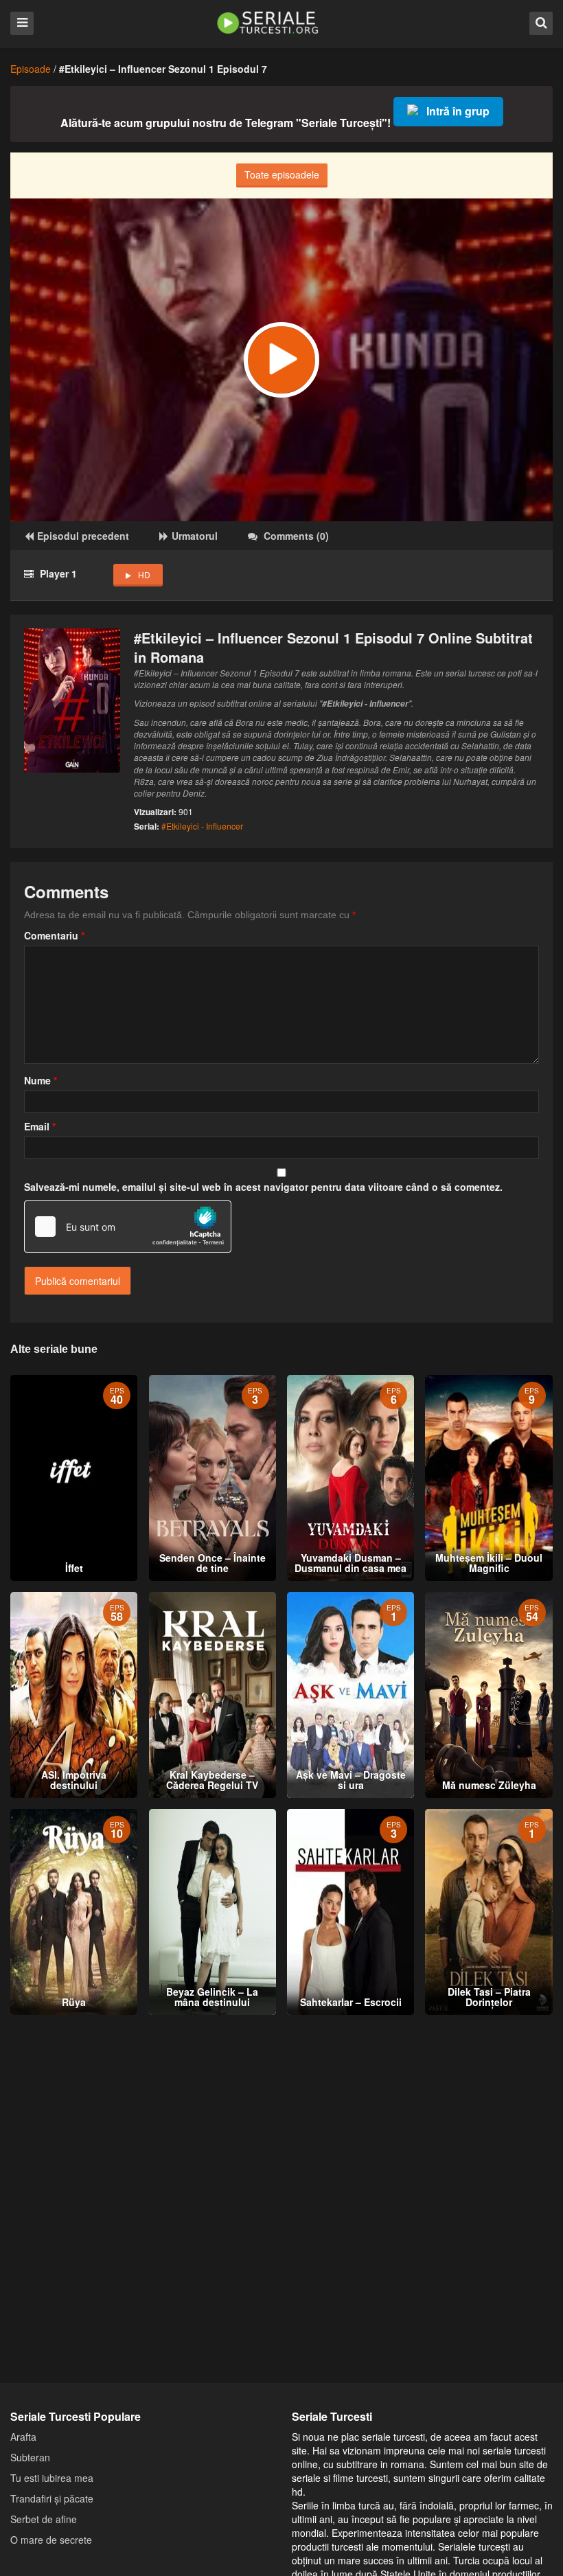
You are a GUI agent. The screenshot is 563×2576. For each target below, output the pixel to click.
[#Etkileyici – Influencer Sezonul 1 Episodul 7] (281, 360)
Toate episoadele (282, 174)
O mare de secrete (51, 2540)
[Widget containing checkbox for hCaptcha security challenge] (128, 1227)
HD (144, 574)
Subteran (30, 2457)
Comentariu (54, 935)
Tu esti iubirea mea (52, 2478)
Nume (41, 1080)
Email (40, 1126)
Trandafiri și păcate (52, 2498)
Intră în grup (458, 111)
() (296, 536)
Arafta (23, 2437)
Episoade (31, 69)
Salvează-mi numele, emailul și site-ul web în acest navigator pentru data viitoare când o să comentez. (263, 1187)
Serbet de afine (44, 2519)
